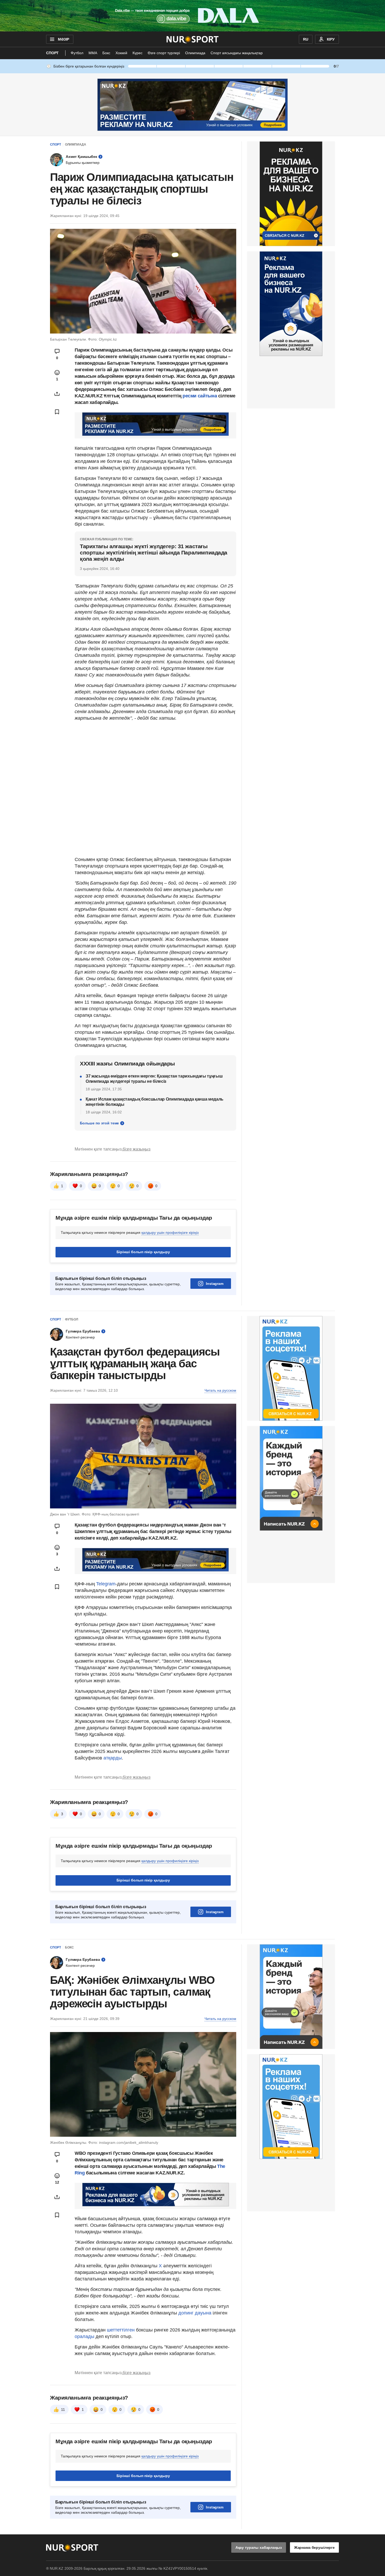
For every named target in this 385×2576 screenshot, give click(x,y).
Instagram (215, 1284)
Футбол (77, 53)
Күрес (137, 53)
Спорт (52, 53)
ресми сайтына (200, 396)
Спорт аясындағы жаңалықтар (237, 53)
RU (306, 39)
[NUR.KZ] (193, 39)
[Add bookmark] (57, 412)
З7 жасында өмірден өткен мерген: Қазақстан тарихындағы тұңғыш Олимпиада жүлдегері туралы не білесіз (154, 1079)
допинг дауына (196, 2313)
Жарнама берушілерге (314, 2547)
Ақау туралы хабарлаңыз (259, 2547)
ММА (93, 53)
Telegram (106, 1584)
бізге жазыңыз (136, 1149)
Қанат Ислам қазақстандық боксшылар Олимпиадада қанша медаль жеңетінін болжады (155, 1102)
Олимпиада (195, 53)
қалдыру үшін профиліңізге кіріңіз (170, 1233)
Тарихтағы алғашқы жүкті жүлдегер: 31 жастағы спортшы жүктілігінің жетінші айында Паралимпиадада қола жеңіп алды (154, 553)
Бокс (106, 53)
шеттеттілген (121, 2330)
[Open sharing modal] (57, 394)
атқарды (113, 1758)
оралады (84, 2336)
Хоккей (121, 53)
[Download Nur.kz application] (192, 16)
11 (63, 2410)
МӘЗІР (64, 39)
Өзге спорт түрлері (164, 53)
